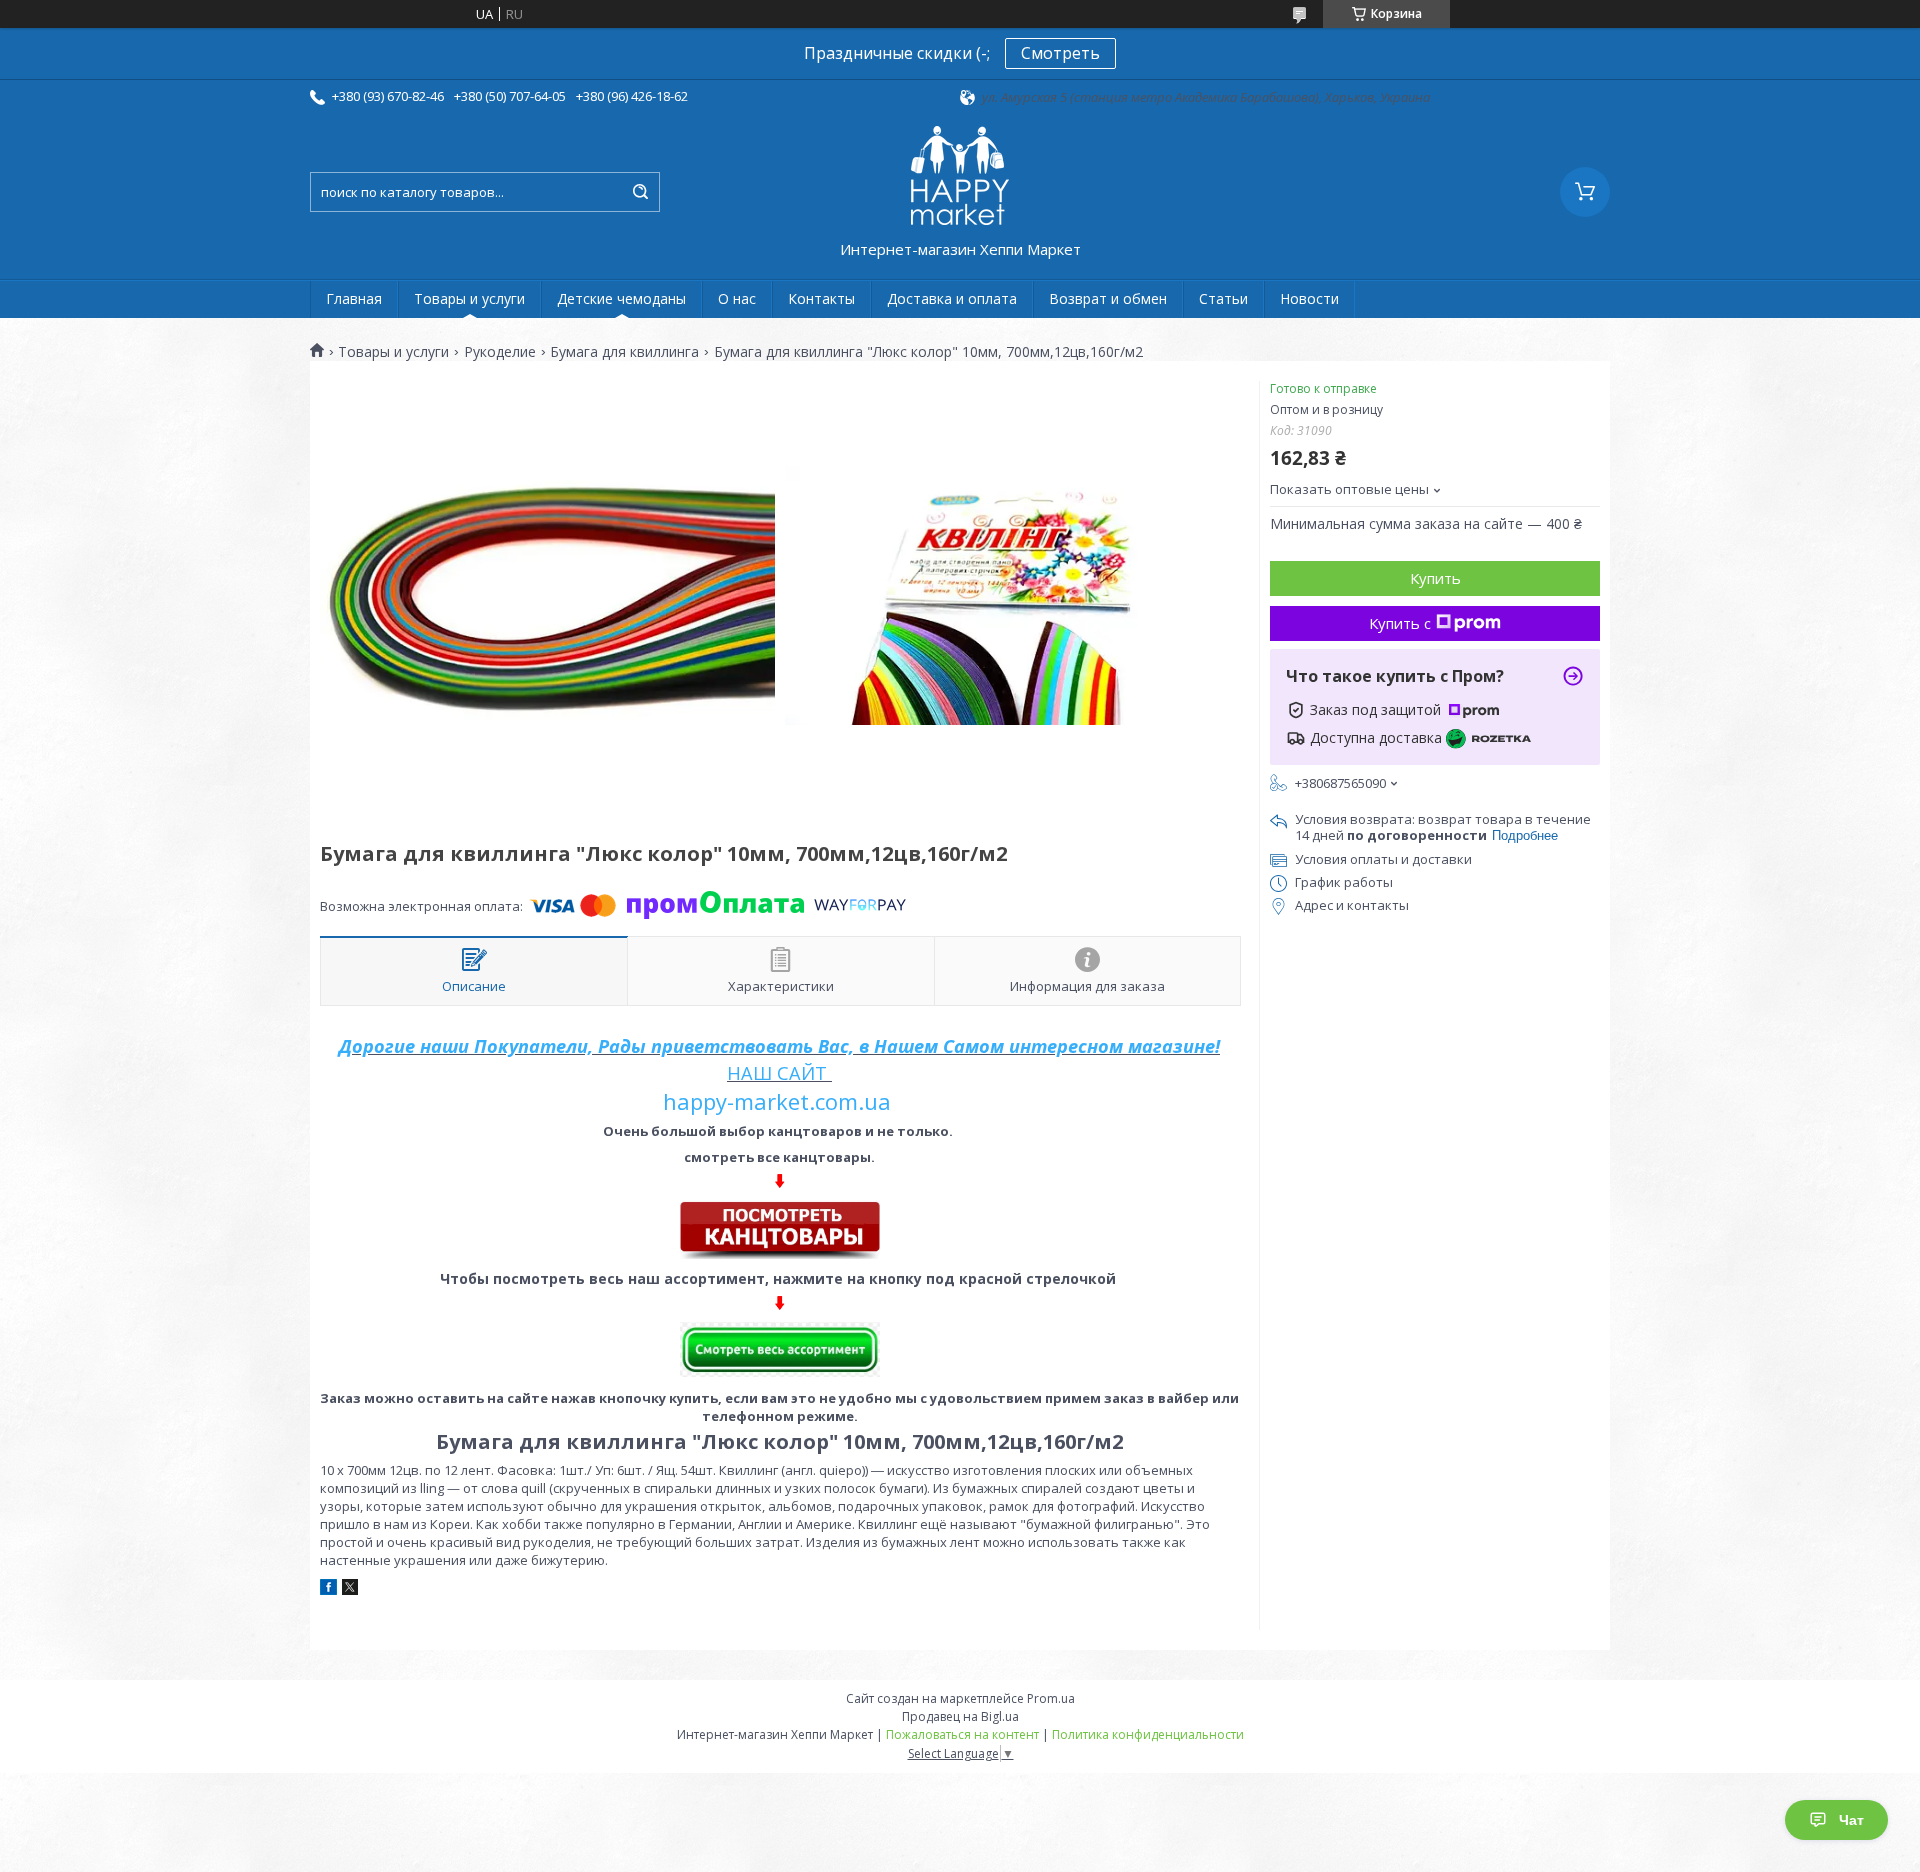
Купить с (1400, 623)
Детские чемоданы (621, 298)
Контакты (821, 298)
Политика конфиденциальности (1148, 1734)
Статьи (1223, 298)
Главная (354, 298)
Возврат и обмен (1108, 298)
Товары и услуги (469, 298)
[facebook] (328, 1590)
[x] (350, 1590)
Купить (1435, 578)
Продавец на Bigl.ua (960, 1716)
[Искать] (640, 192)
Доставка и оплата (952, 298)
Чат (1851, 1820)
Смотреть (1060, 53)
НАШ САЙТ (777, 1073)
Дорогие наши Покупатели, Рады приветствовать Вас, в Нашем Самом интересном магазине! (779, 1046)
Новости (1309, 298)
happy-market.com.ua (777, 1101)
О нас (737, 298)
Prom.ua (1051, 1698)
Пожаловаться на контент (962, 1734)
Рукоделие (500, 352)
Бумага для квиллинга (624, 352)
